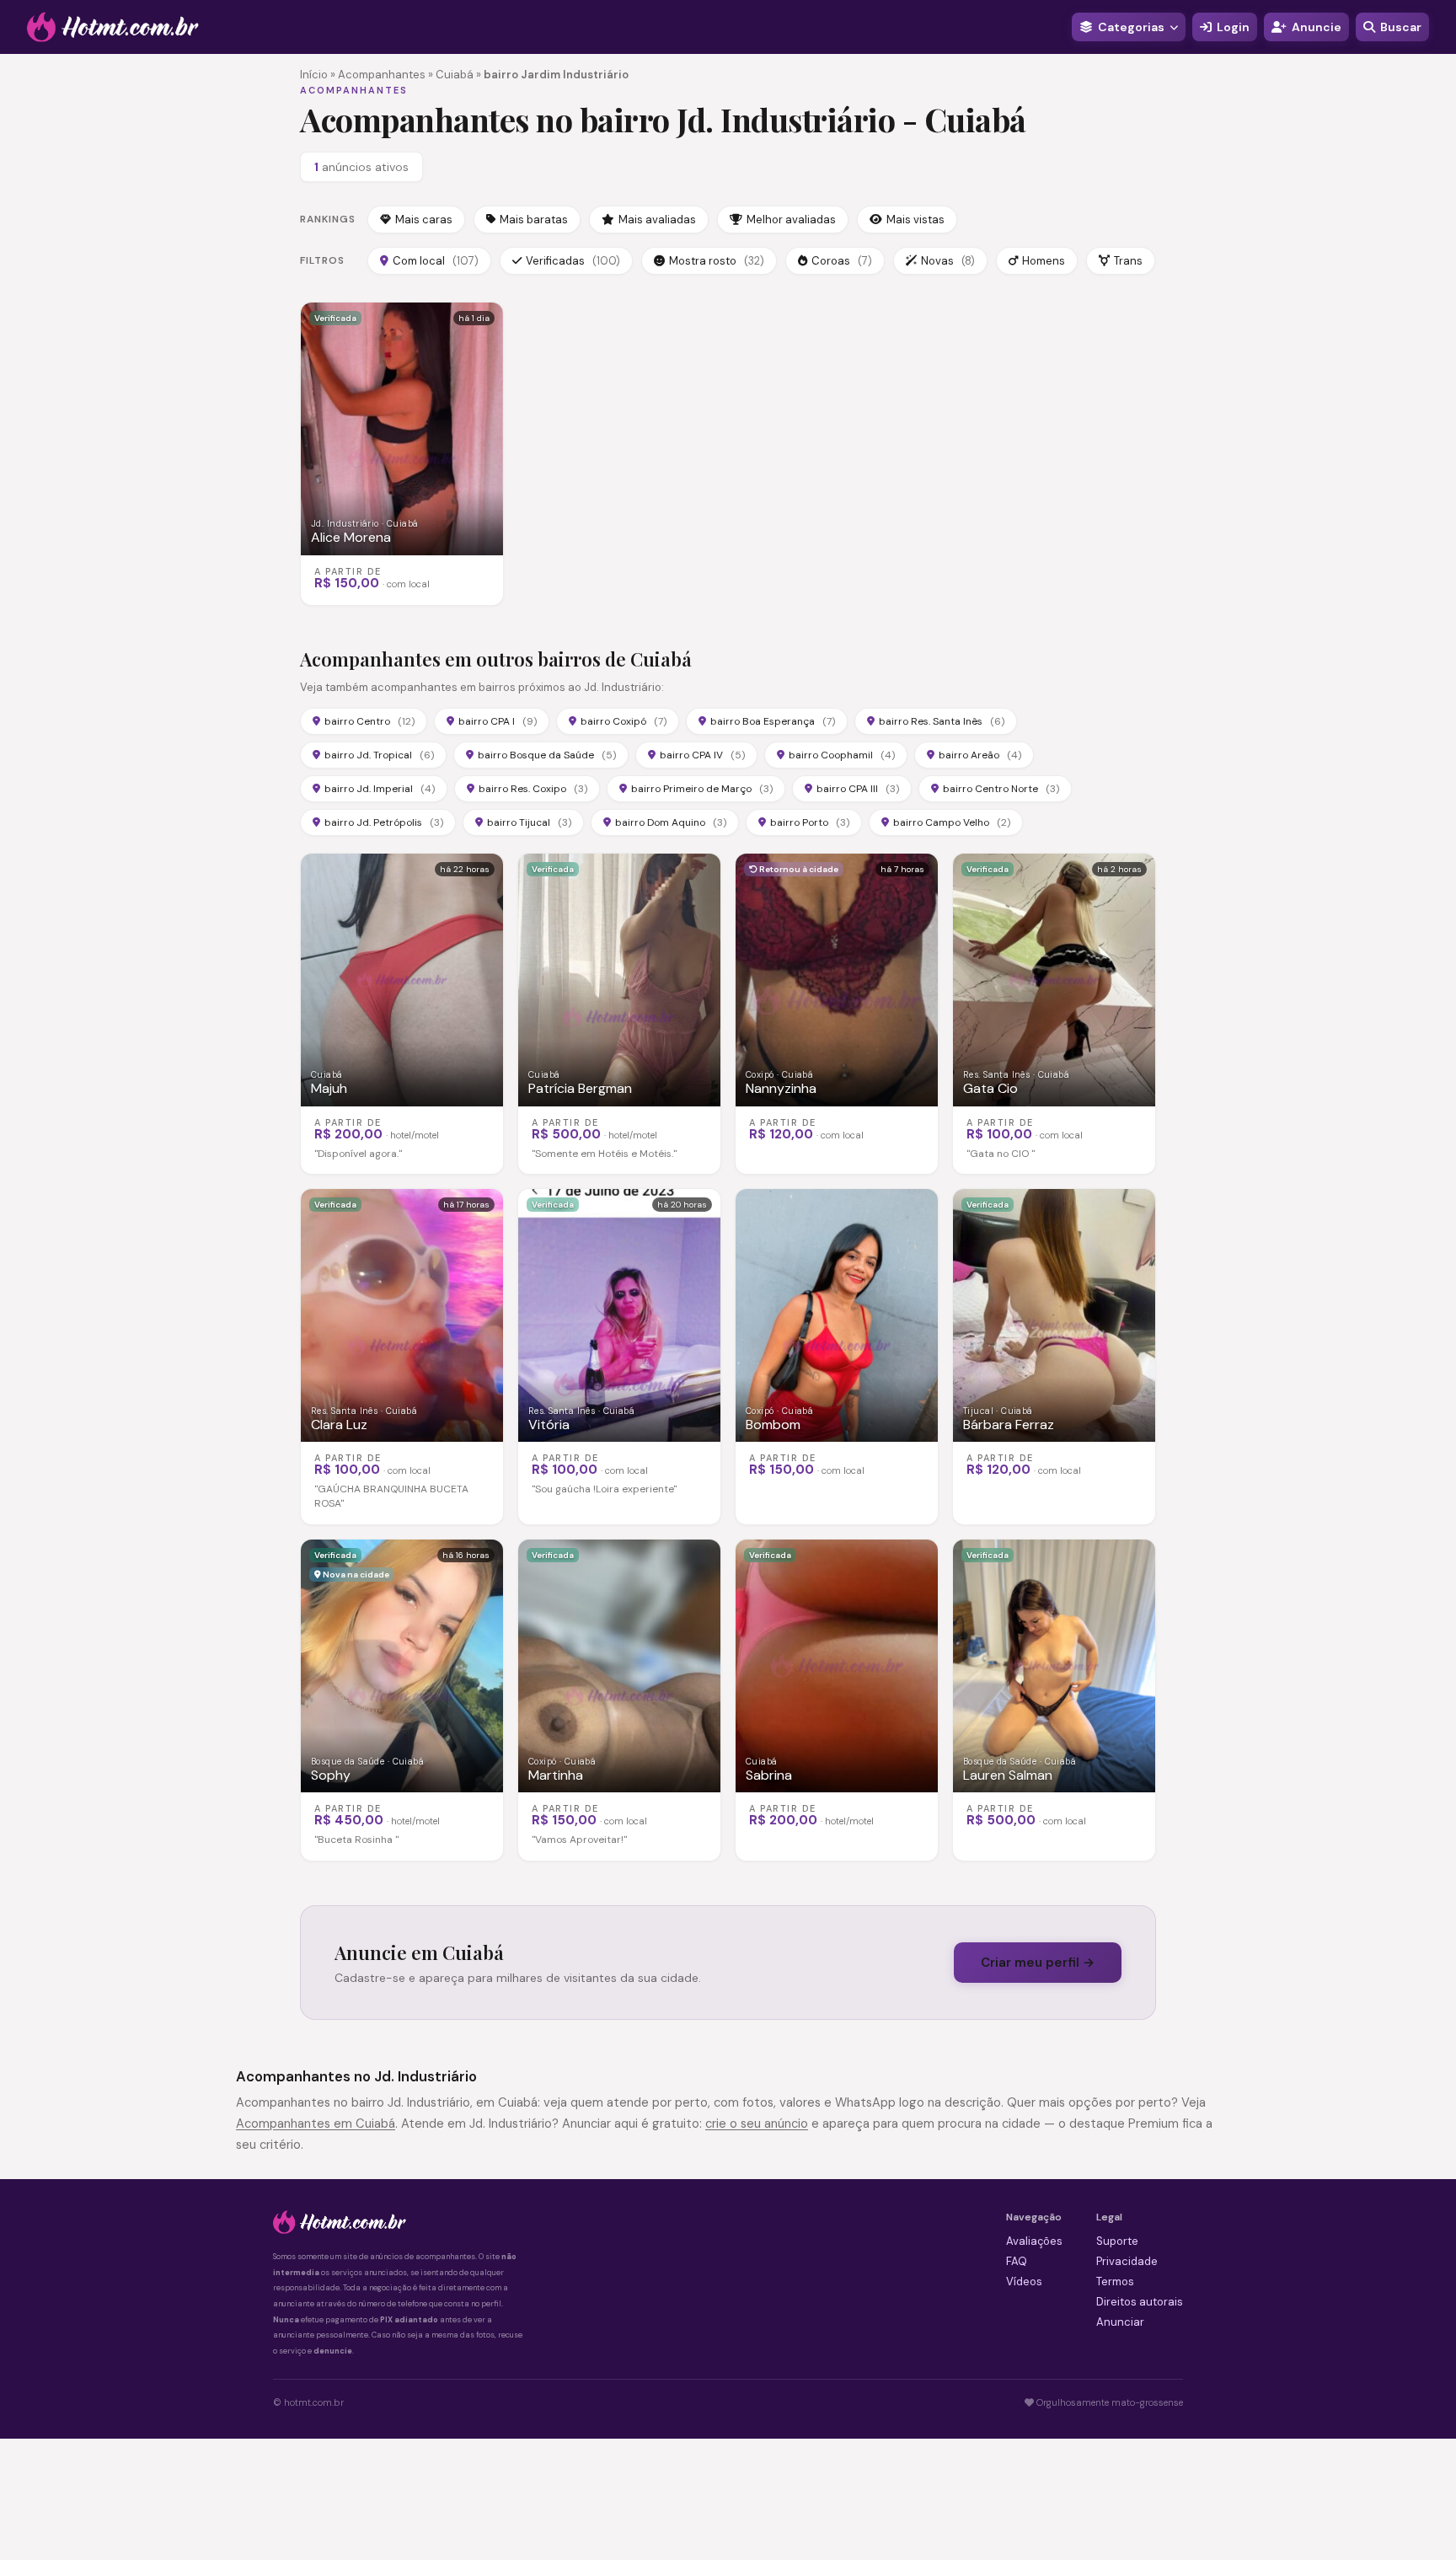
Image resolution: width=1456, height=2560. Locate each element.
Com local (436, 261)
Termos (1115, 2282)
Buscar (1401, 27)
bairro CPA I (498, 721)
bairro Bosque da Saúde (547, 755)
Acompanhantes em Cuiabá (316, 2124)
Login (1233, 27)
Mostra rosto (717, 261)
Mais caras (424, 220)
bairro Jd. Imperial (380, 789)
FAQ (1017, 2261)
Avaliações (1034, 2241)
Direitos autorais (1140, 2302)
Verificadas (573, 261)
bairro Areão (980, 755)
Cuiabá (455, 75)
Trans (1128, 261)
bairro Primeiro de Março (702, 789)
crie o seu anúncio (757, 2124)
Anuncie (1317, 27)
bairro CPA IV (702, 755)
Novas (948, 261)
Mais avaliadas (657, 220)
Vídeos (1024, 2282)
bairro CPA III (858, 789)
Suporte (1117, 2241)
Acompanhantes (382, 75)
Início (314, 75)
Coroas (842, 261)
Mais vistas (915, 220)
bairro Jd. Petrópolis (384, 822)
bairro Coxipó (624, 721)
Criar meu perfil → (1038, 1963)
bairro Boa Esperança (773, 721)
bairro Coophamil (842, 755)
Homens (1044, 261)
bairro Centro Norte (1001, 789)
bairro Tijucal (529, 822)
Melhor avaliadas (791, 220)
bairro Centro (369, 721)
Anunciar (1120, 2322)
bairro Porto (810, 822)
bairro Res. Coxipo (533, 789)
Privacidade (1127, 2261)
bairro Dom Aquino (671, 822)
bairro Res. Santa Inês (942, 721)
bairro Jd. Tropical (379, 755)
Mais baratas (534, 220)
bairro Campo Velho (952, 822)
